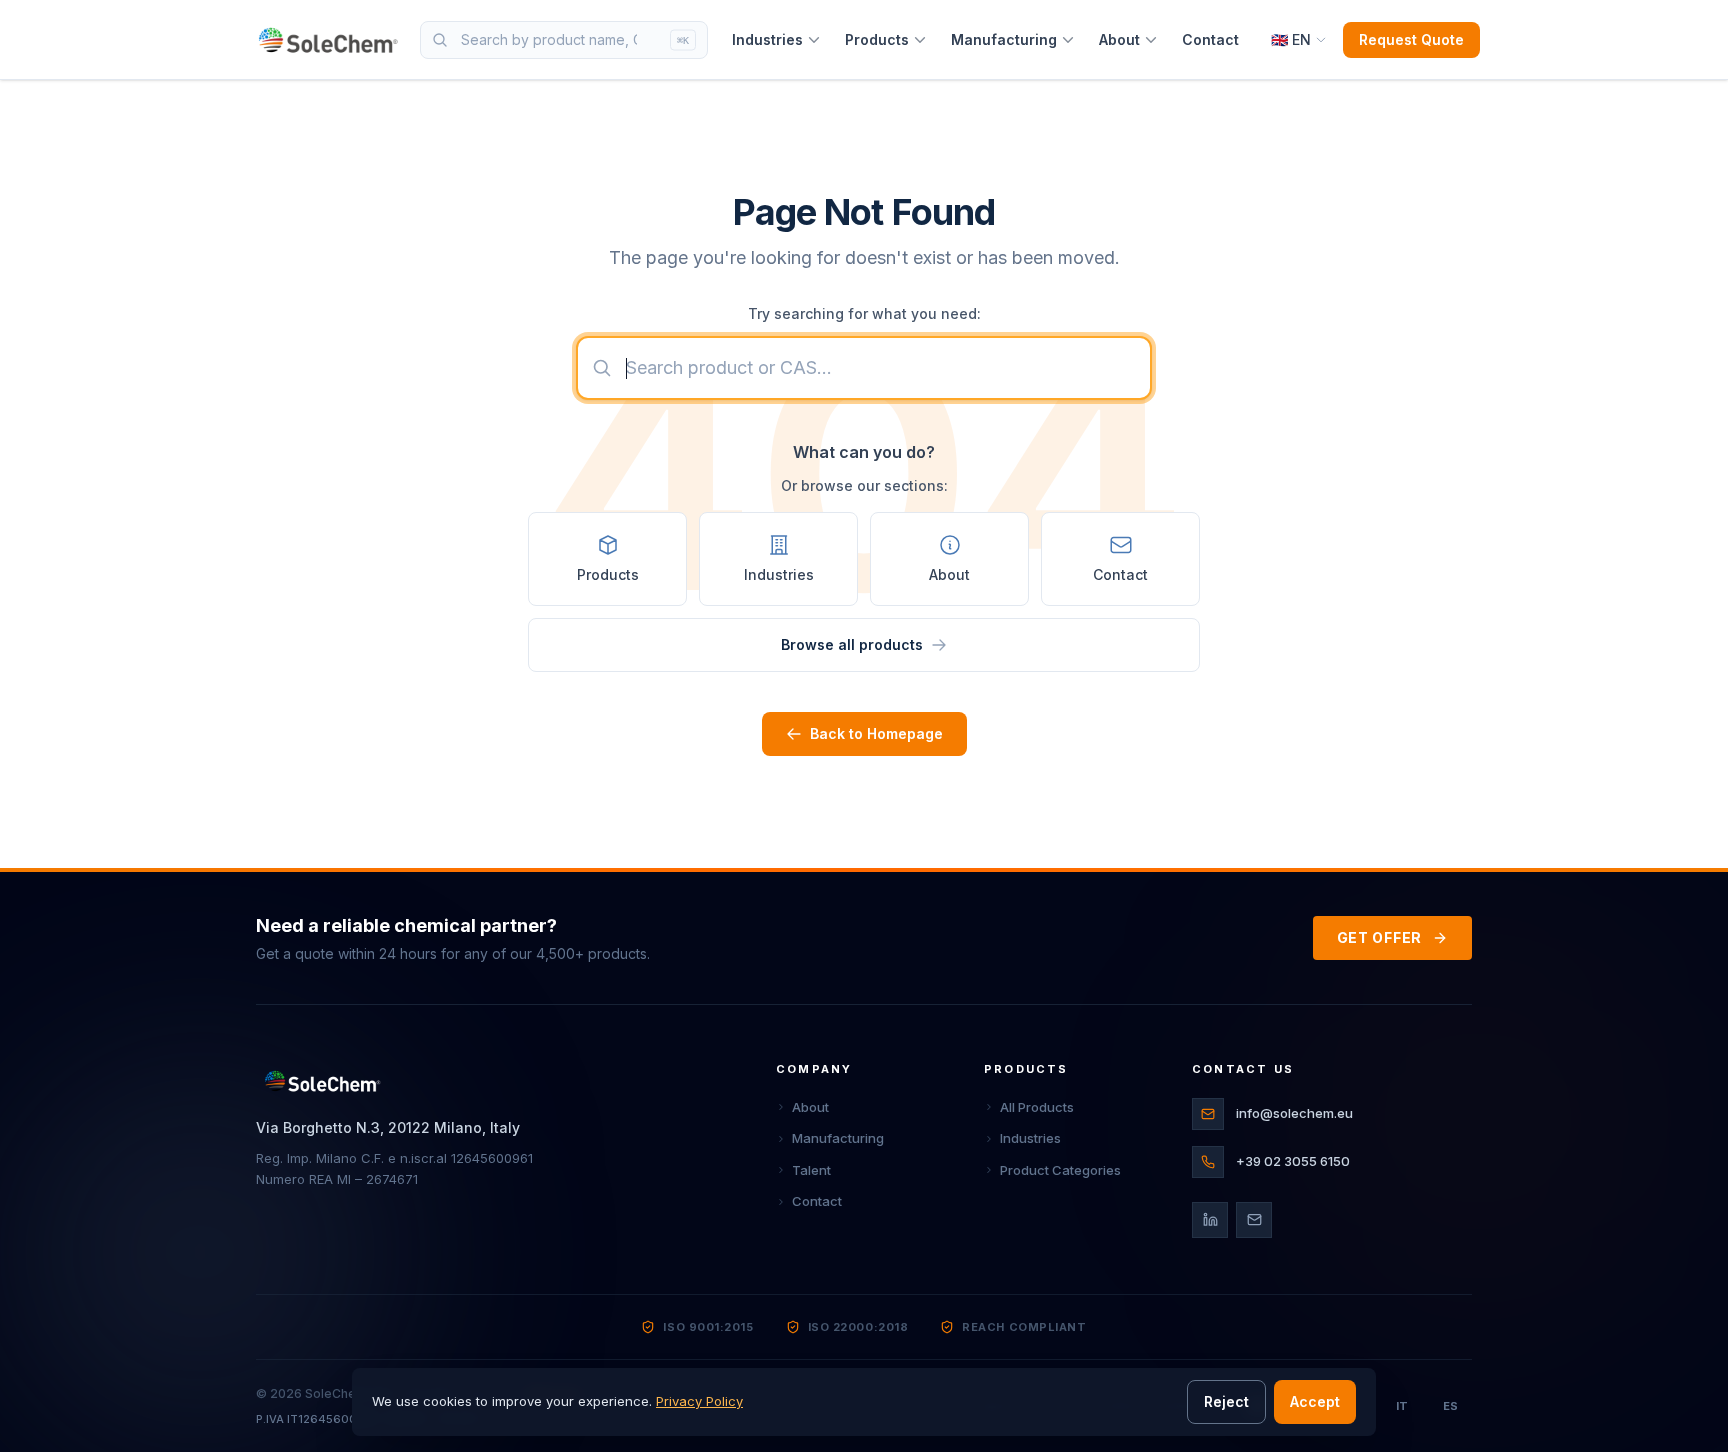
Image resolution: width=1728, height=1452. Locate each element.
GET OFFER (1379, 937)
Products (877, 39)
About (1119, 39)
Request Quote (1411, 39)
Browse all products (852, 644)
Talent (811, 1170)
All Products (1037, 1107)
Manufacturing (1004, 39)
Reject (1226, 1401)
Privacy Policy (699, 1401)
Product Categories (1060, 1170)
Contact (1210, 39)
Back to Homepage (876, 733)
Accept (1315, 1401)
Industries (767, 39)
